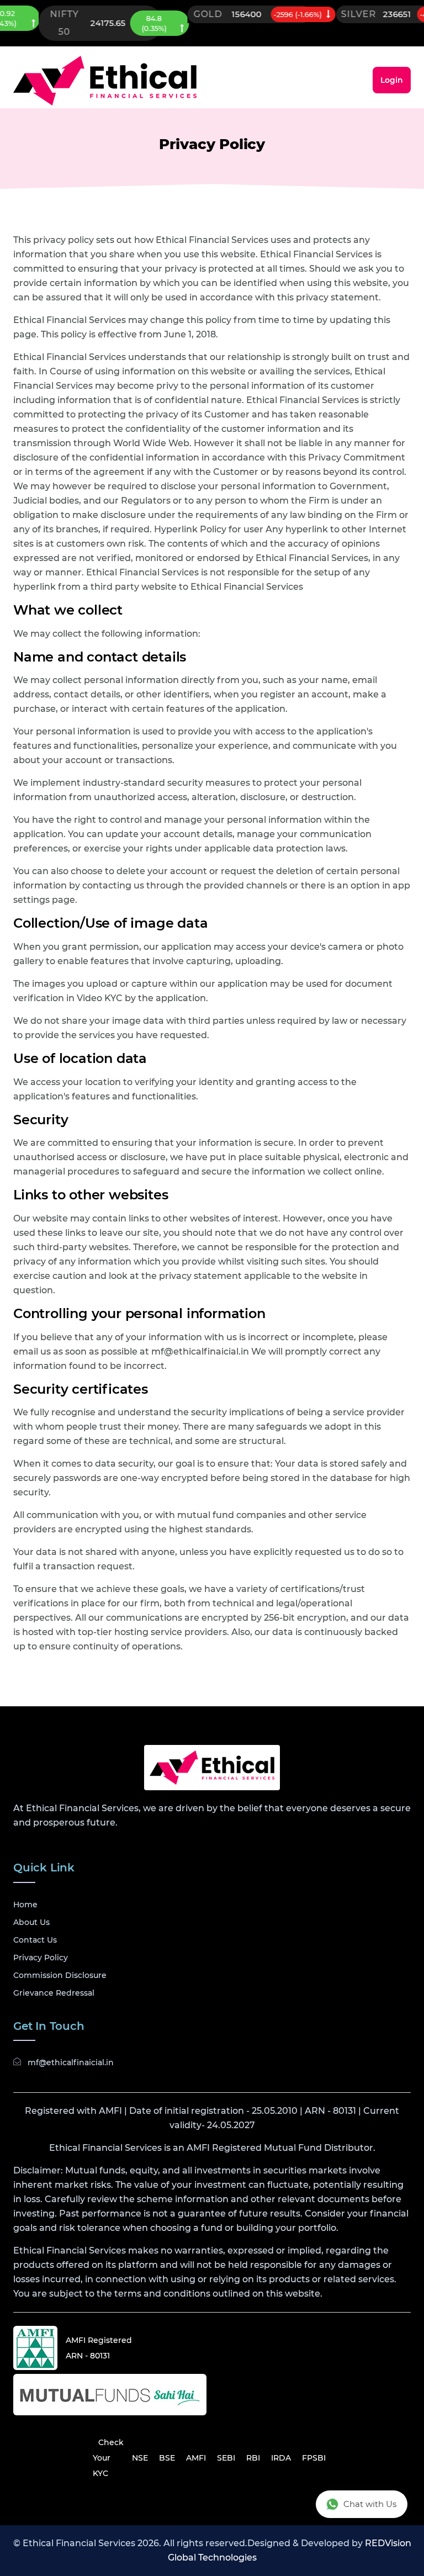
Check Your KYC (108, 2458)
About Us (31, 1922)
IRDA (281, 2458)
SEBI (226, 2458)
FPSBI (314, 2458)
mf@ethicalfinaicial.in (71, 2062)
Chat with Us (370, 2504)
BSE (167, 2458)
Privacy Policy (41, 1958)
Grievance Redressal (54, 1993)
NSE (140, 2458)
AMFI (196, 2458)
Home (25, 1905)
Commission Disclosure (60, 1975)
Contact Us (35, 1940)
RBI (253, 2458)
